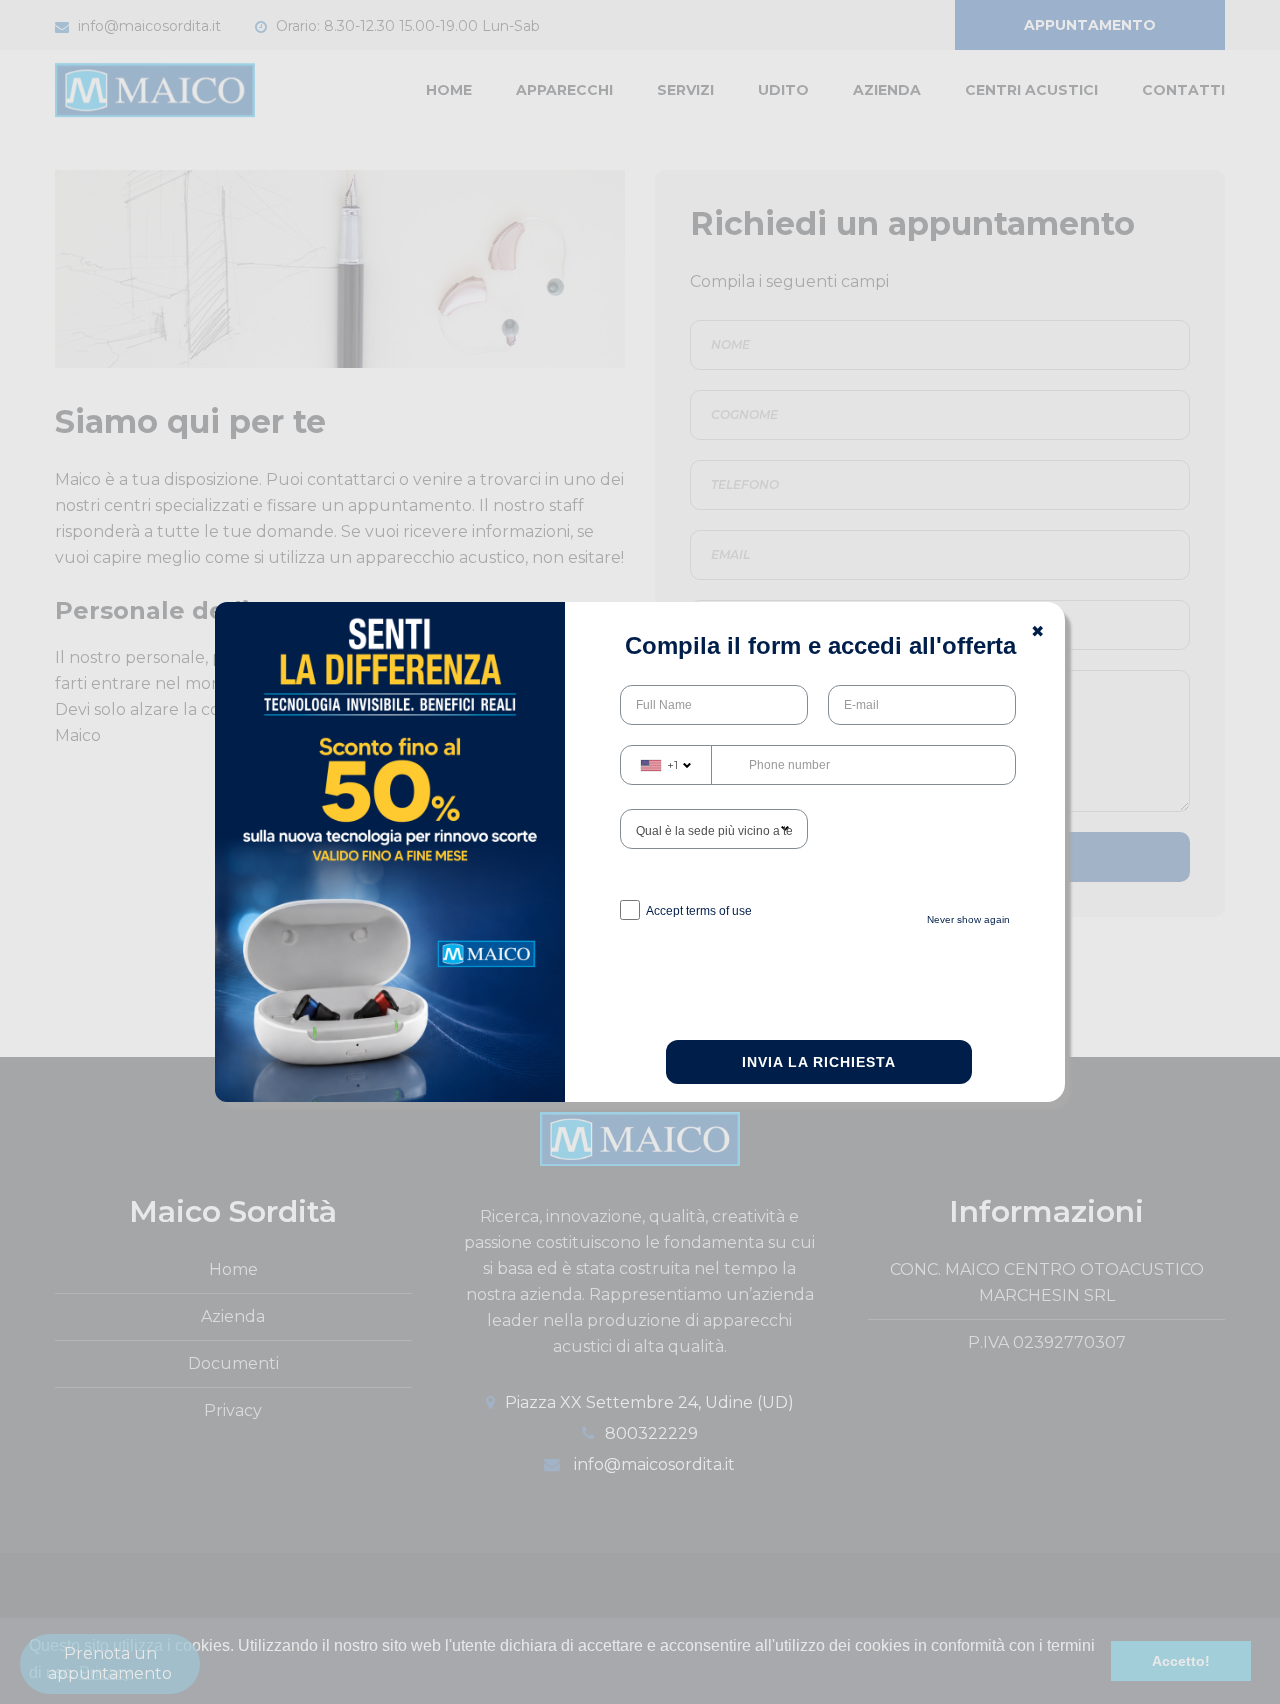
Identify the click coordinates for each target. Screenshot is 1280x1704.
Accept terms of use (699, 911)
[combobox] (666, 765)
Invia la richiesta (819, 1062)
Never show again (968, 919)
